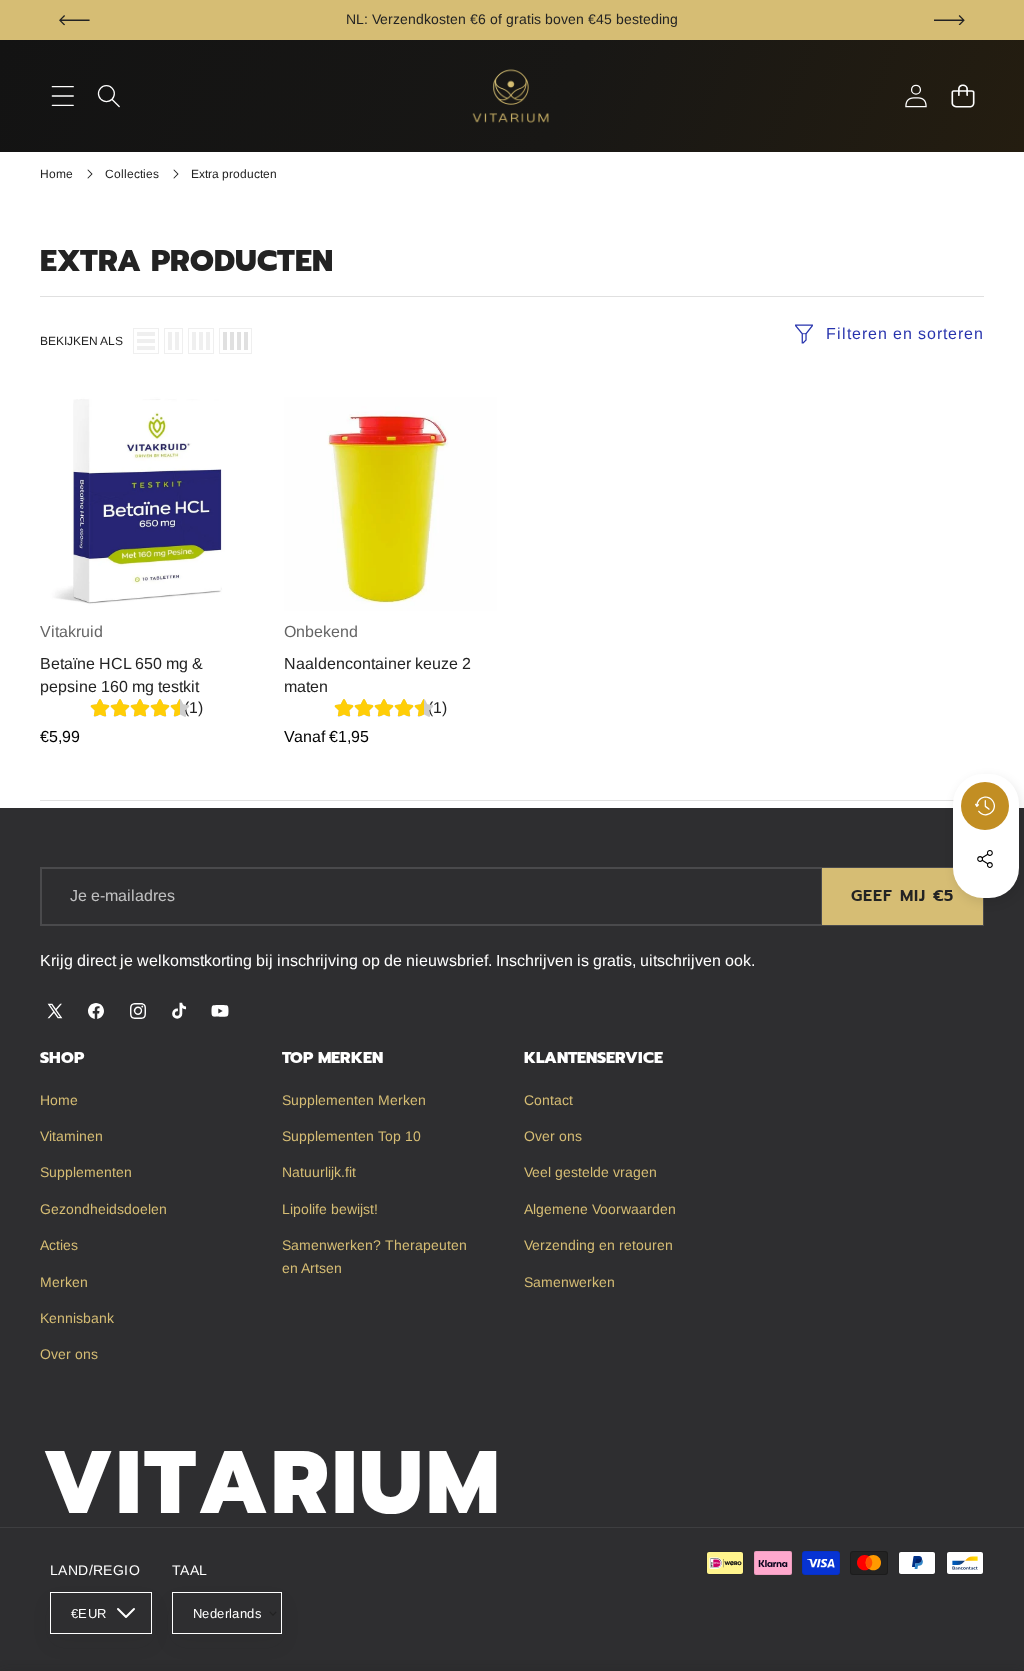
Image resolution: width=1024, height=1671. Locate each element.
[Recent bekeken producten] (985, 806)
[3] (201, 341)
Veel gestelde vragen (655, 19)
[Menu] (62, 96)
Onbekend (321, 631)
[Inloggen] (915, 96)
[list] (146, 341)
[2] (173, 341)
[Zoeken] (109, 96)
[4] (235, 341)
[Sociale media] (985, 859)
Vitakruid (71, 631)
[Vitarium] (512, 95)
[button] (74, 20)
